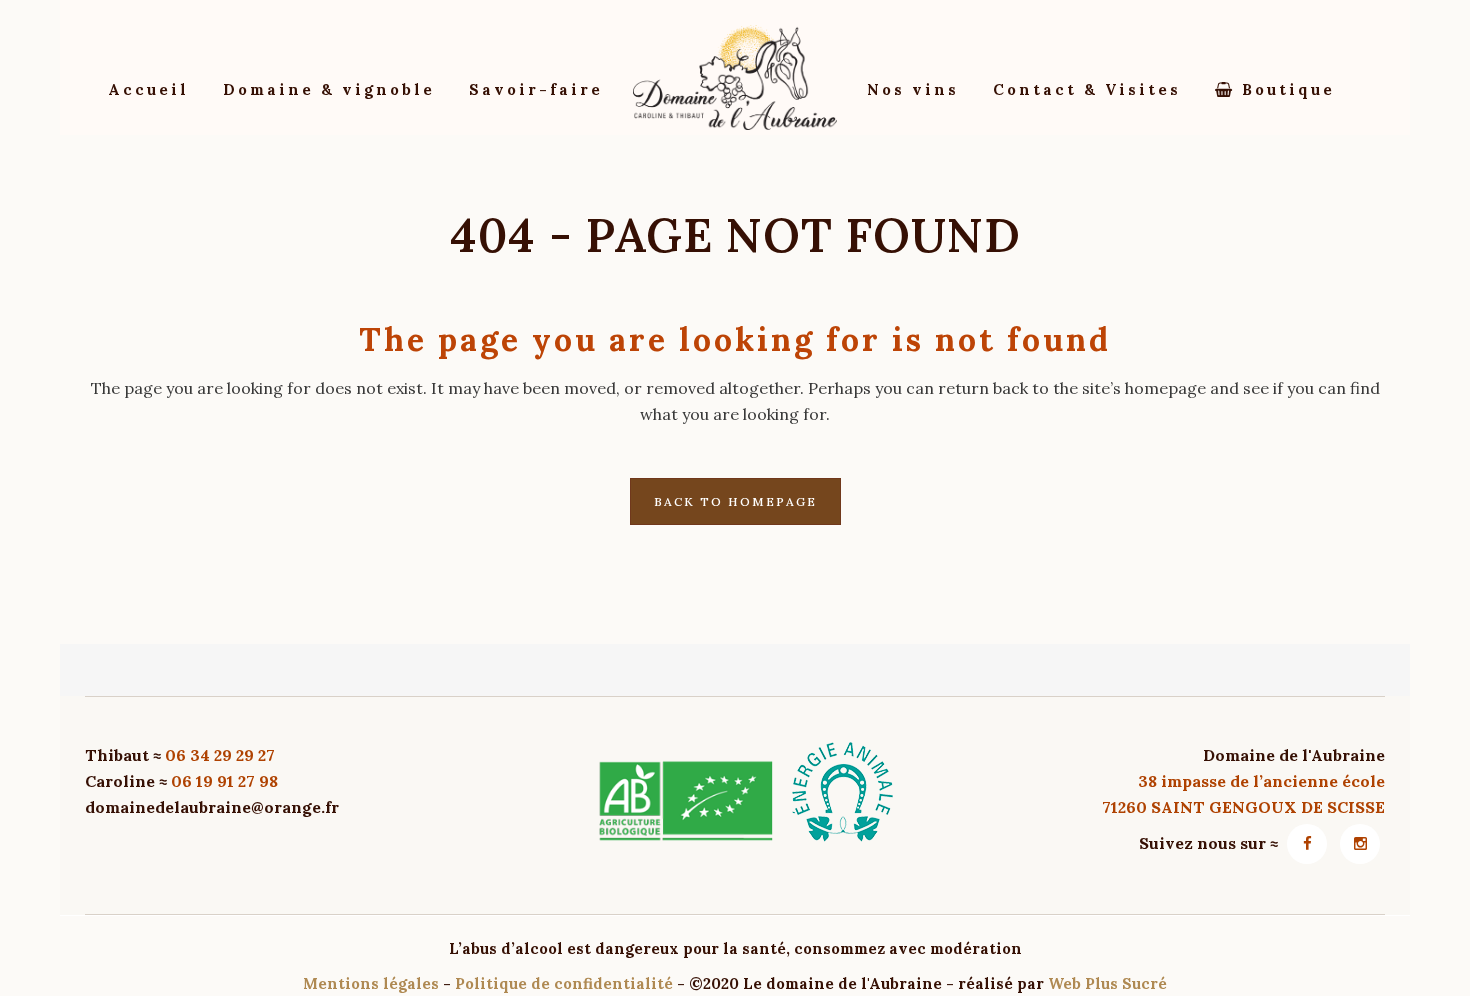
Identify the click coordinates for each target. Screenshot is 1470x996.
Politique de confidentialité (564, 983)
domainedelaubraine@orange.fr (212, 807)
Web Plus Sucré (1107, 983)
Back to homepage (735, 501)
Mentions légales (371, 983)
